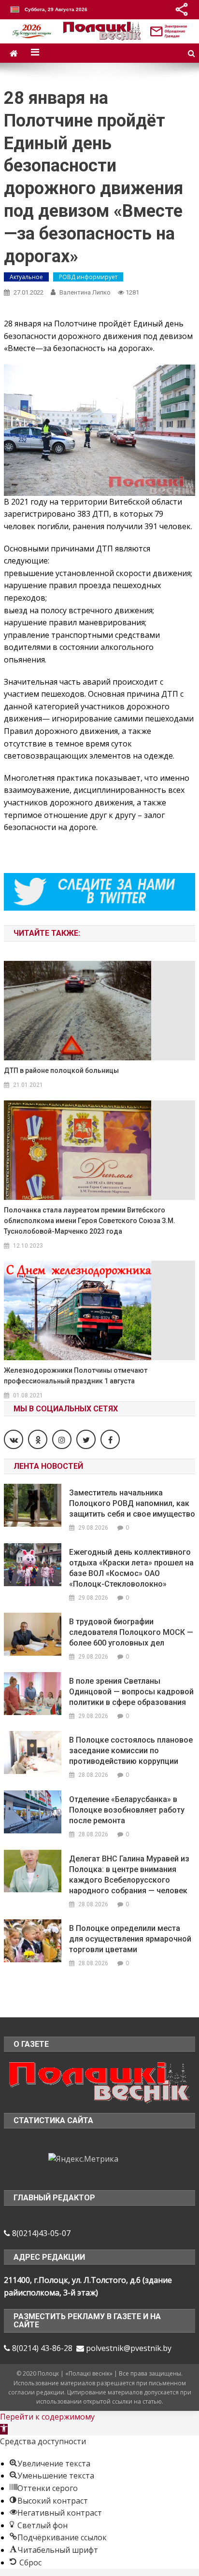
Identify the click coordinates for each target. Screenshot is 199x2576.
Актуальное (26, 277)
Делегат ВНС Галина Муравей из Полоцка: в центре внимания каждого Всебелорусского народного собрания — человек (129, 1875)
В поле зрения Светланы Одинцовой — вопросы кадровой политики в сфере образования (131, 1692)
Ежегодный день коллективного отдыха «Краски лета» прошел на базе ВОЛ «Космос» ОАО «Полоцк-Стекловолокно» (131, 1568)
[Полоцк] (99, 2082)
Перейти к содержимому (47, 2417)
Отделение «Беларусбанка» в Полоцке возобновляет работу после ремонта (127, 1810)
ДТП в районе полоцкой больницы (61, 1070)
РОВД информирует (88, 277)
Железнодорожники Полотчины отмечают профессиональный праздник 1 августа (76, 1376)
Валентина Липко (85, 292)
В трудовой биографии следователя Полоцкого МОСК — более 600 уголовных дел (131, 1632)
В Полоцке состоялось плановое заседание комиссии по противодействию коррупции (131, 1751)
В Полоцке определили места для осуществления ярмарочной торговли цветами (130, 1939)
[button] (4, 2429)
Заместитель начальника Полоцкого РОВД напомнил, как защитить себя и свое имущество (132, 1503)
